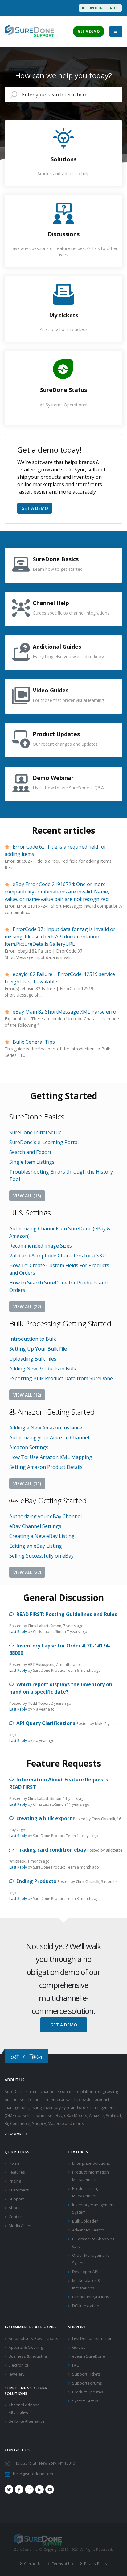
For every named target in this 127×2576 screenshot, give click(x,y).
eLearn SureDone (89, 2356)
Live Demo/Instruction (92, 2338)
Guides (79, 2347)
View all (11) (27, 1484)
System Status (85, 2401)
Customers (19, 2190)
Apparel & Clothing (26, 2347)
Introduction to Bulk (33, 1339)
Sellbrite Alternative (27, 2421)
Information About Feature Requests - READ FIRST (60, 1783)
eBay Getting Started (53, 1500)
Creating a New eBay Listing (42, 1536)
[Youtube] (50, 2489)
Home (14, 2163)
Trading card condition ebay (51, 1850)
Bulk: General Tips (33, 1042)
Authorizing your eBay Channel (45, 1516)
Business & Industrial (28, 2356)
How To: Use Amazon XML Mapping (51, 1457)
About (14, 2208)
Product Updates (88, 2392)
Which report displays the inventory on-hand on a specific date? (62, 1688)
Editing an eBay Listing (36, 1546)
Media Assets (21, 2226)
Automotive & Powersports (33, 2338)
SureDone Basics (37, 1117)
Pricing (15, 2181)
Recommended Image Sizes (41, 1246)
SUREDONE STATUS (102, 8)
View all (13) (27, 1196)
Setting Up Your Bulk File (38, 1349)
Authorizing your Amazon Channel (49, 1437)
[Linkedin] (39, 2489)
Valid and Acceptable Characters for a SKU (58, 1256)
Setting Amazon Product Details (46, 1467)
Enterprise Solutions (91, 2163)
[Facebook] (19, 2489)
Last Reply (18, 1632)
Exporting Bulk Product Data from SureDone (61, 1378)
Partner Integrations (91, 2297)
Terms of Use (63, 2564)
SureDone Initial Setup (35, 1132)
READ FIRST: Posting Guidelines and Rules (66, 1614)
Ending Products (36, 1881)
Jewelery (16, 2374)
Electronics (19, 2365)
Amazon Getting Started (55, 1412)
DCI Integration (86, 2306)
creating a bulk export (43, 1818)
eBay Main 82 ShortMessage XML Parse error (65, 1012)
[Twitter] (9, 2489)
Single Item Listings (32, 1162)
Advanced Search (88, 2230)
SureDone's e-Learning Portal (44, 1142)
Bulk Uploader (85, 2221)
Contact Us (33, 2564)
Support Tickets (86, 2374)
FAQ (76, 2365)
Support (16, 2199)
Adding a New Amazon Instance (46, 1428)
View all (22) (27, 1306)
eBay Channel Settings (35, 1526)
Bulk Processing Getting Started (60, 1323)
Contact (16, 2217)
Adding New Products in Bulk (43, 1369)
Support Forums (87, 2383)
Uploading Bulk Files (33, 1359)
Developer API (85, 2272)
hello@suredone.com (33, 2474)
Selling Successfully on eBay (41, 1556)
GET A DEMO (89, 31)
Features (17, 2172)
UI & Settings (30, 1213)
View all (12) (27, 1395)
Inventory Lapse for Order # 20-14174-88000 (60, 1649)
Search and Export (30, 1152)
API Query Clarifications (45, 1723)
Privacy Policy (95, 2564)
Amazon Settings (29, 1447)
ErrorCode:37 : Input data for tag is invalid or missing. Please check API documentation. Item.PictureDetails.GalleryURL (60, 937)
